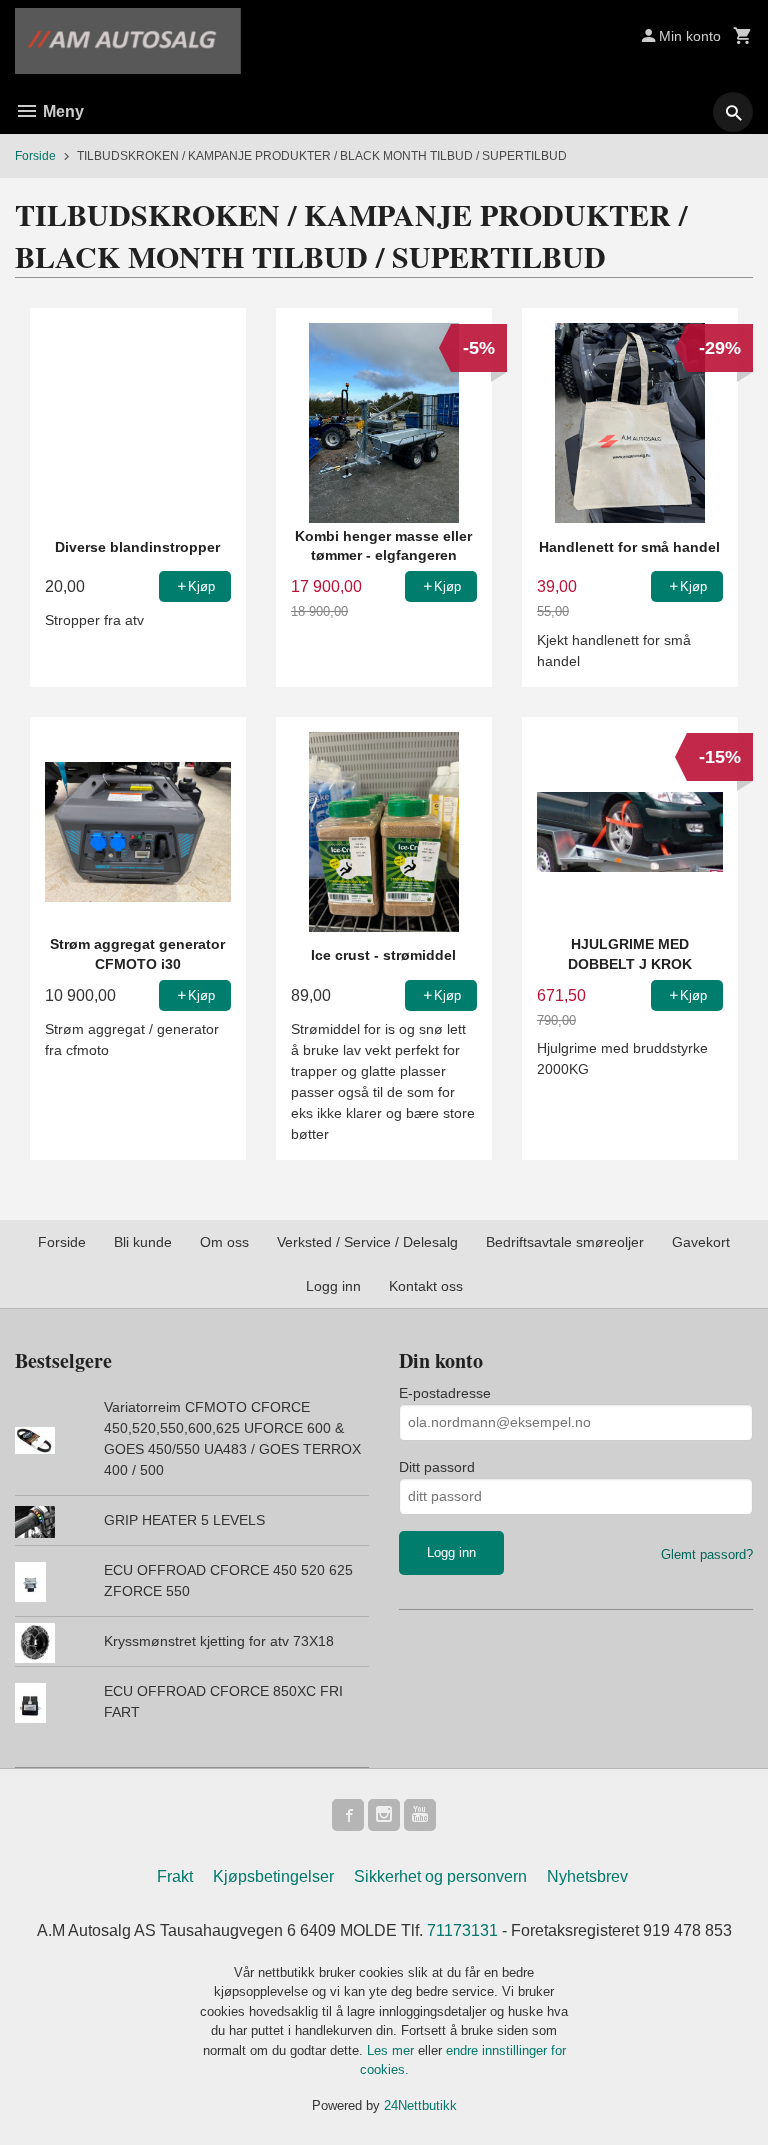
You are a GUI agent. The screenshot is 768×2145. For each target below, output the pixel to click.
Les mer (392, 2050)
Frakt (175, 1876)
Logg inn (333, 1286)
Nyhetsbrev (587, 1876)
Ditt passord (437, 1467)
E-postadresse (445, 1393)
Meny (61, 111)
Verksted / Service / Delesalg (367, 1242)
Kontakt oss (426, 1286)
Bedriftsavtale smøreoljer (565, 1242)
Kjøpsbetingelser (273, 1876)
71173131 (462, 1930)
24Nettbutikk (420, 2105)
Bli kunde (143, 1242)
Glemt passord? (707, 1554)
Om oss (224, 1242)
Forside (35, 156)
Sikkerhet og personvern (440, 1876)
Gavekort (701, 1242)
